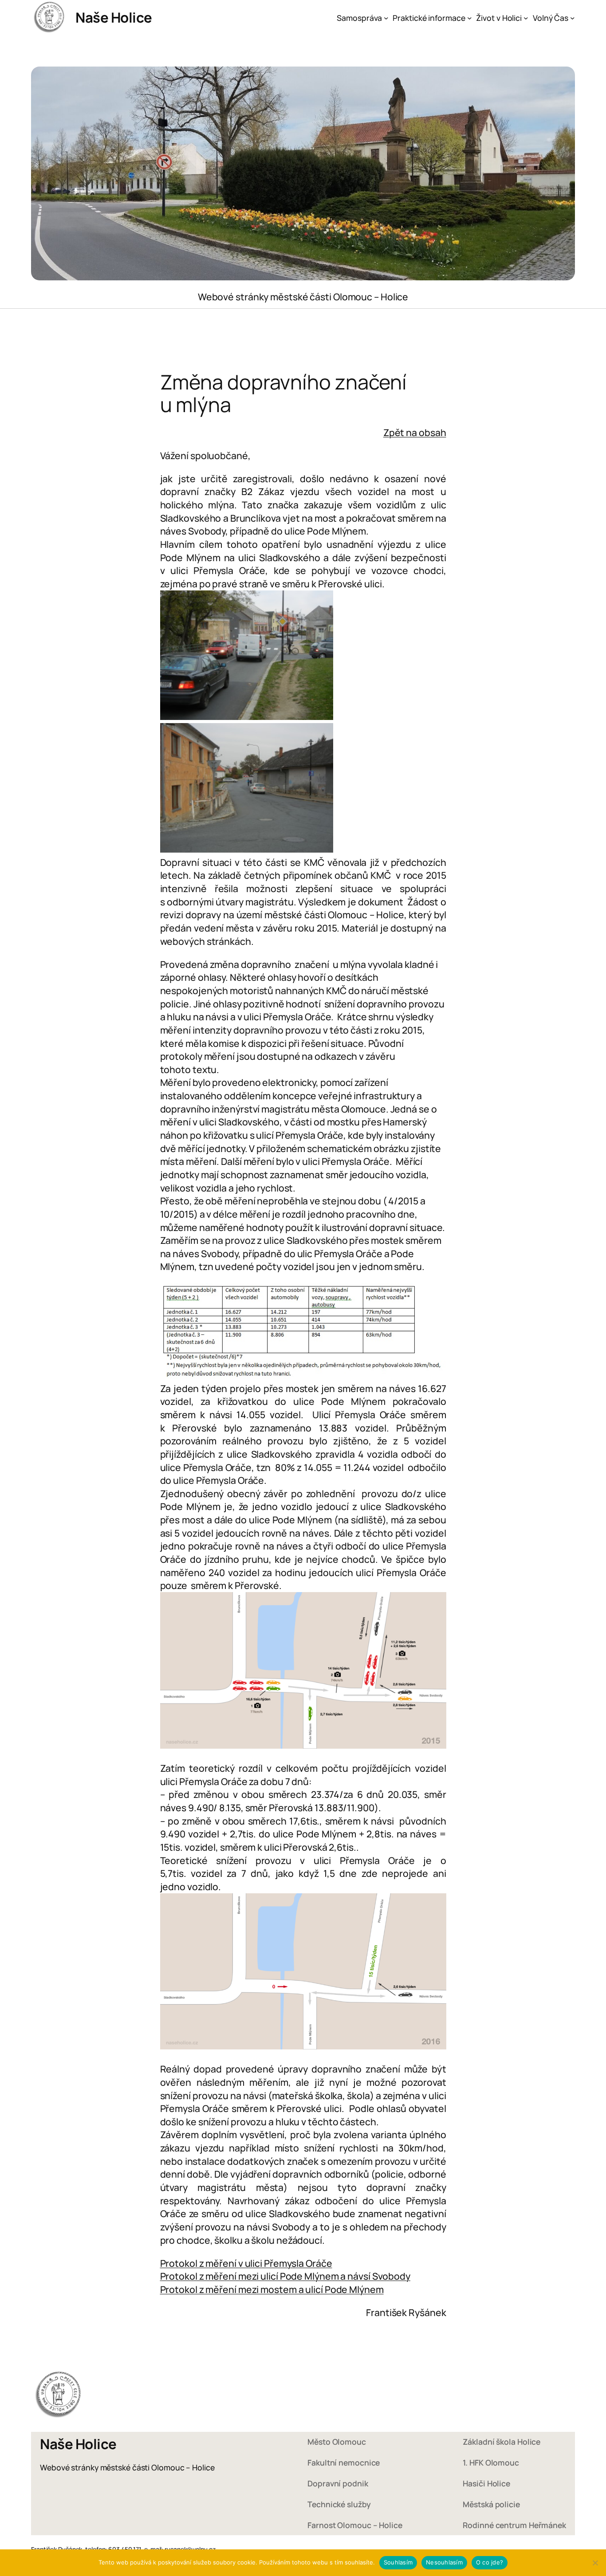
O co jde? (490, 2562)
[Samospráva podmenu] (386, 18)
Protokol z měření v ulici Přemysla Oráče (246, 2263)
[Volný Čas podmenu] (573, 18)
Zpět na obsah (415, 432)
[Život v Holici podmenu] (526, 18)
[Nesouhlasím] (595, 2563)
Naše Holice (114, 17)
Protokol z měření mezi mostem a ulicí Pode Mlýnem (272, 2289)
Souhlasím (398, 2562)
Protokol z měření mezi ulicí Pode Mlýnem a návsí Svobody (285, 2276)
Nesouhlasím (444, 2562)
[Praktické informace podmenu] (470, 18)
